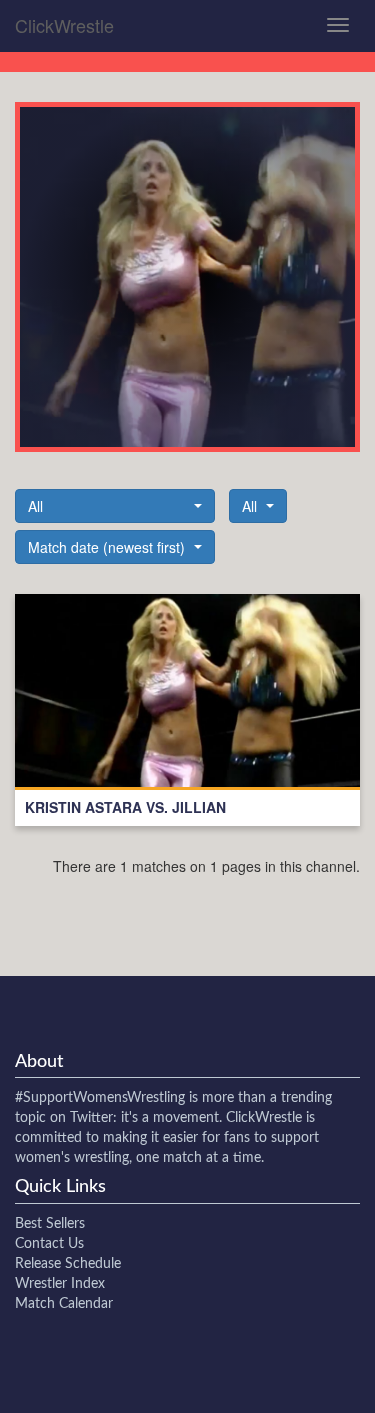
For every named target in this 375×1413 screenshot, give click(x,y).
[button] (115, 506)
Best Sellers (50, 1224)
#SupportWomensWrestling (100, 1098)
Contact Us (49, 1244)
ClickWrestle (64, 25)
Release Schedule (68, 1264)
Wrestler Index (60, 1284)
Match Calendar (64, 1304)
